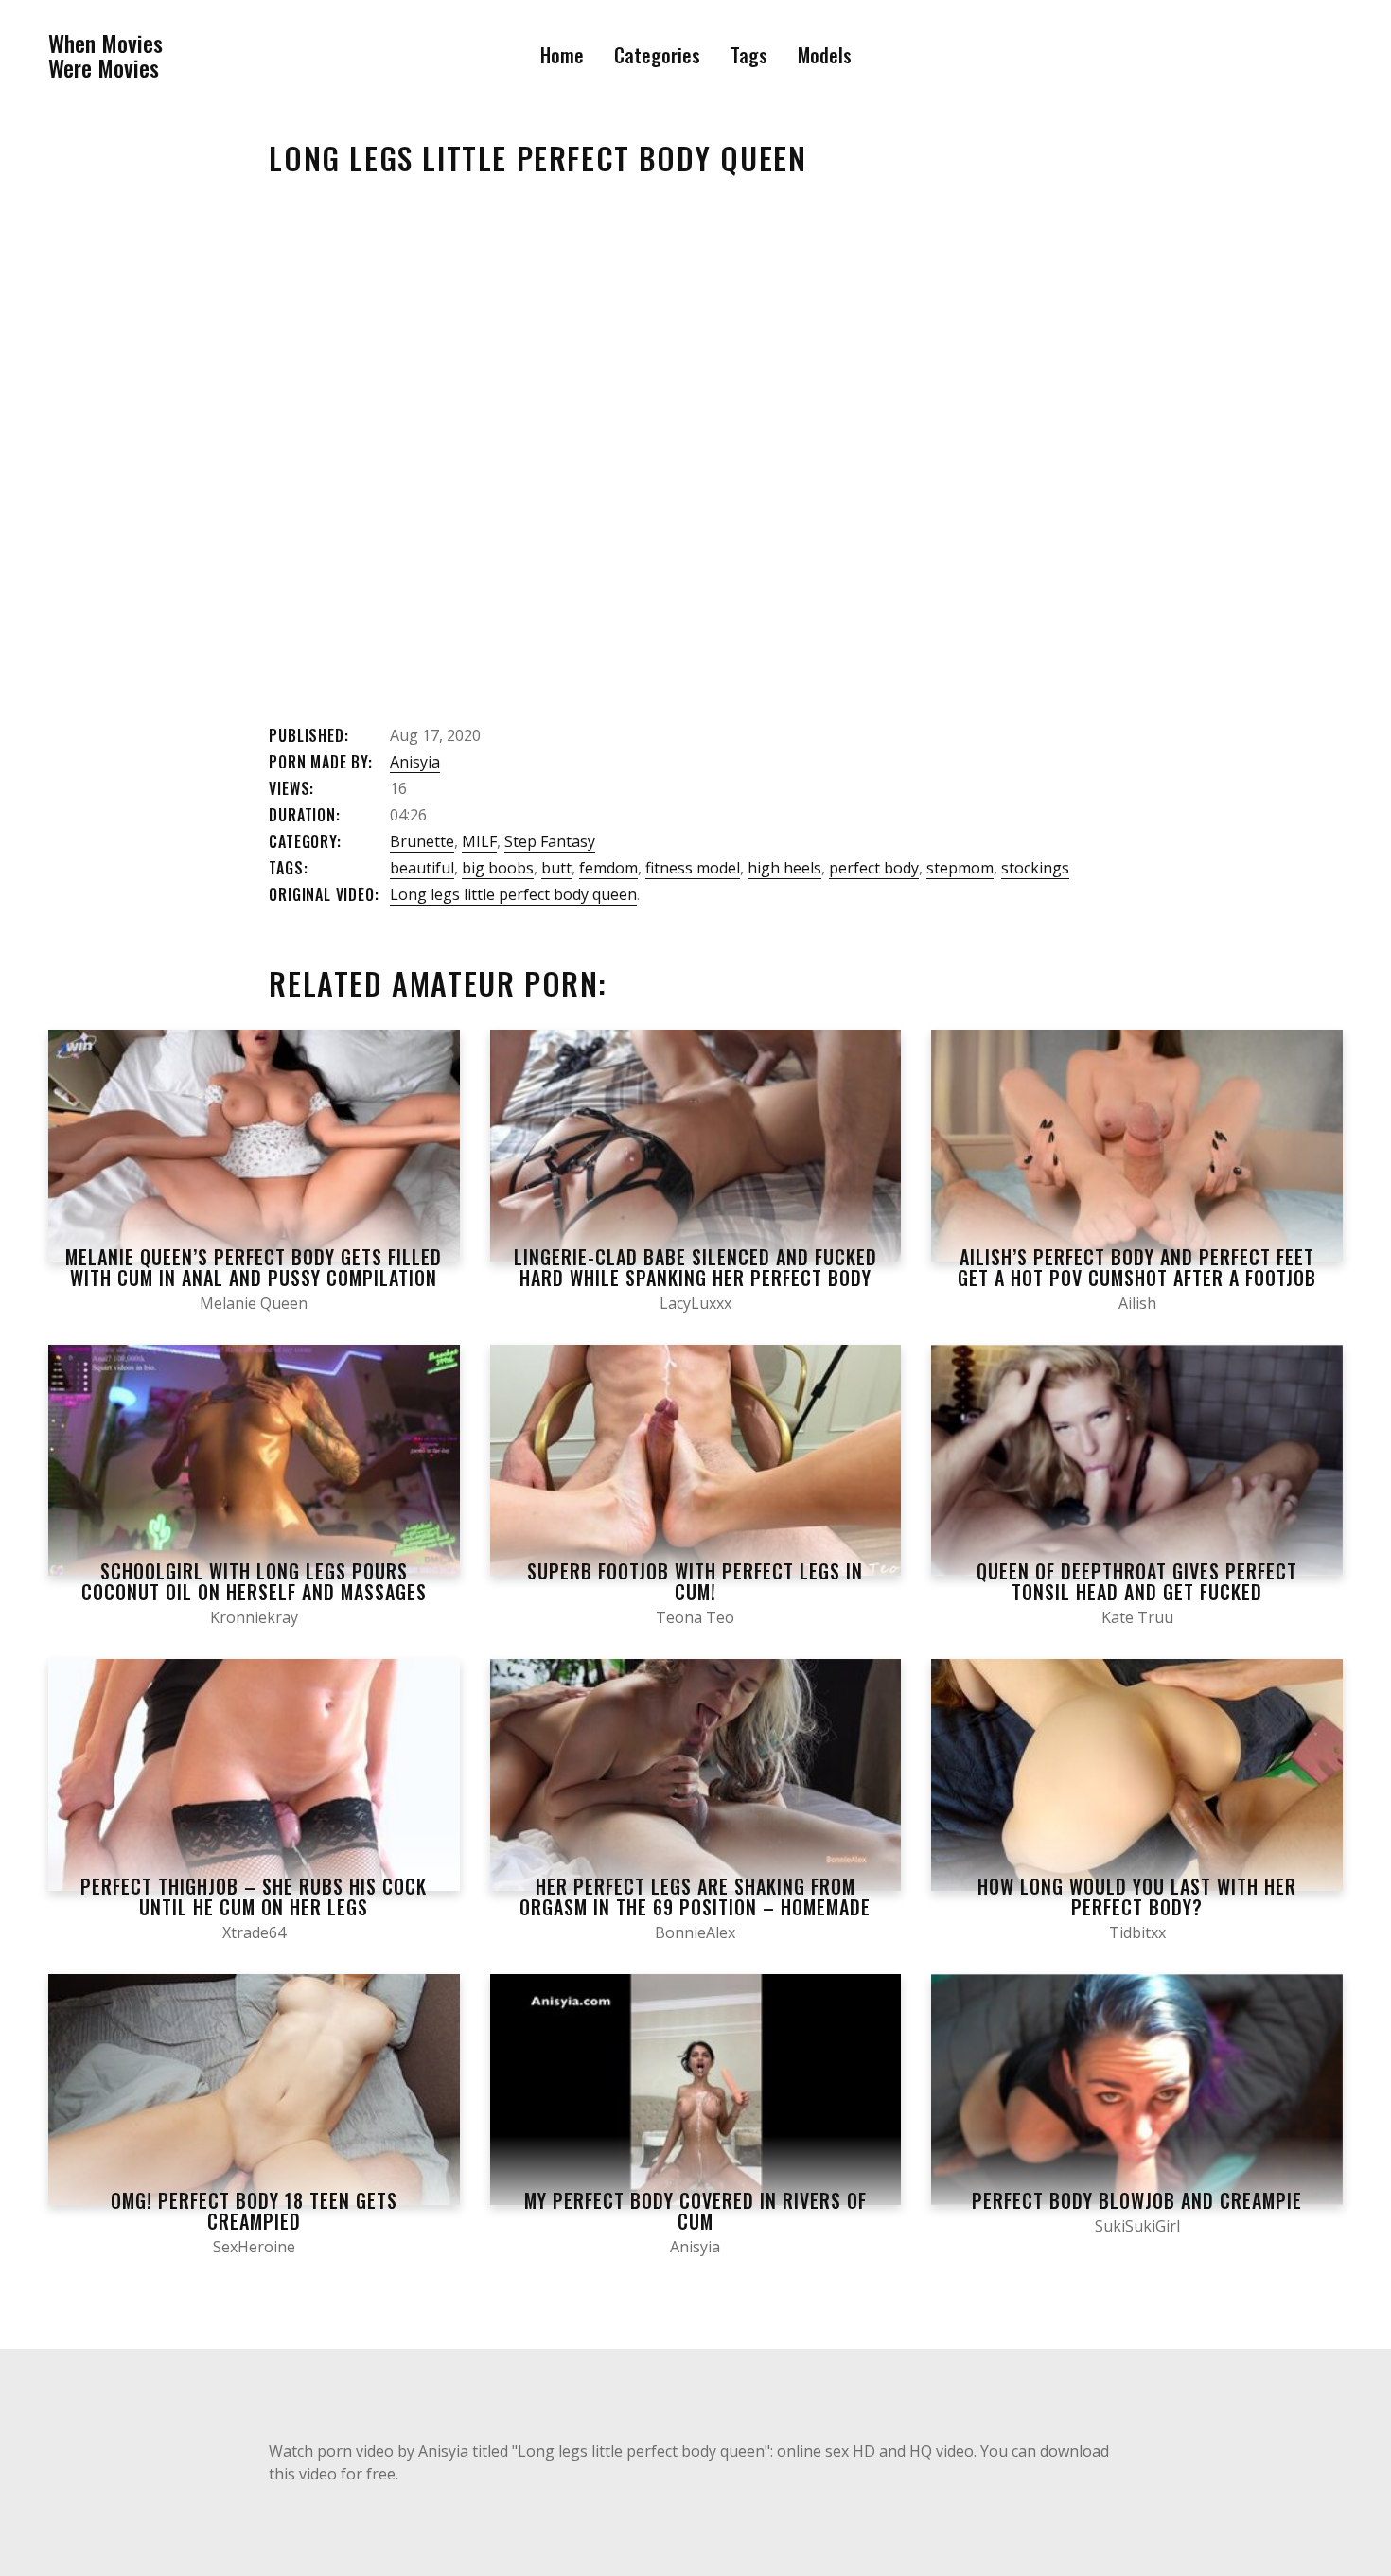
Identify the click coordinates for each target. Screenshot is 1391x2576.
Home (562, 55)
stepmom (960, 868)
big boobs (498, 868)
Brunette (422, 841)
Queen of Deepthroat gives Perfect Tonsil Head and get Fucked (1137, 1581)
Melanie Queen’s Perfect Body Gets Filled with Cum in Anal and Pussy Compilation (254, 1267)
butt (556, 868)
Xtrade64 (254, 1932)
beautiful (422, 868)
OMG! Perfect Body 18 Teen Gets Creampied (254, 2211)
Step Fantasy (550, 841)
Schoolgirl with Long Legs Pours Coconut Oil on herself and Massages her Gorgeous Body (254, 1592)
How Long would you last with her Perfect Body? (1137, 1897)
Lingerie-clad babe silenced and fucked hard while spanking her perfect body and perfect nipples (695, 1278)
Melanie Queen (254, 1303)
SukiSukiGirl (1137, 2226)
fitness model (693, 868)
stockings (1035, 868)
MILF (479, 841)
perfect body (874, 868)
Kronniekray (254, 1617)
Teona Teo (695, 1617)
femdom (608, 868)
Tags (749, 55)
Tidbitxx (1137, 1932)
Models (825, 55)
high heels (784, 868)
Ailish (1137, 1303)
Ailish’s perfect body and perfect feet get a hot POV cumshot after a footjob (1137, 1267)
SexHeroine (254, 2247)
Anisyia (415, 762)
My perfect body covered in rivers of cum (695, 2211)
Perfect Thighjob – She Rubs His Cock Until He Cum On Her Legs (254, 1897)
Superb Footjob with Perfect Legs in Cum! (695, 1581)
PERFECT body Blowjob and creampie (1137, 2200)
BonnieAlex (695, 1932)
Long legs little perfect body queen (513, 894)
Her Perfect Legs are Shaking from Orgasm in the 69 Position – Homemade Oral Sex (695, 1907)
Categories (657, 55)
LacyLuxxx (695, 1303)
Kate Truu (1137, 1617)
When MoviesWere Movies (106, 55)
